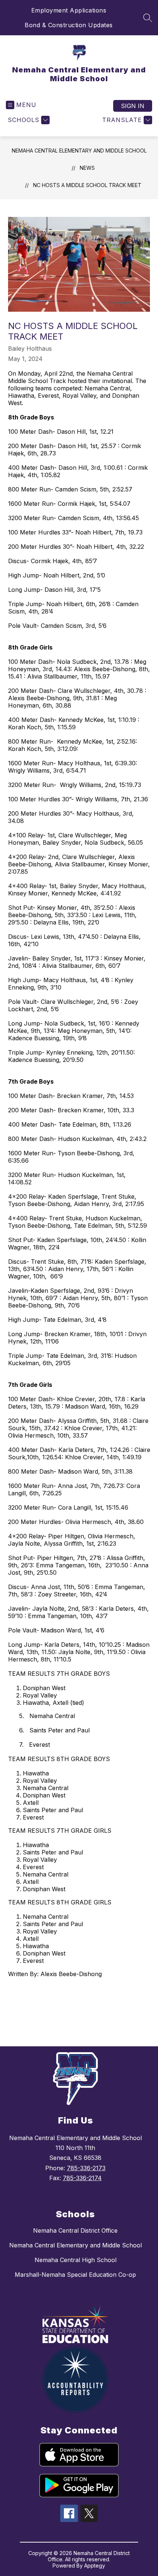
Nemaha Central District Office (75, 2230)
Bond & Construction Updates (69, 25)
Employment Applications (69, 10)
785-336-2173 (86, 2168)
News (87, 168)
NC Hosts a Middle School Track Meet (87, 185)
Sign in (133, 106)
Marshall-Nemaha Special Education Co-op (75, 2275)
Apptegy (95, 2566)
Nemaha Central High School (76, 2260)
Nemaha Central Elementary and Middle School (79, 151)
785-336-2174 (82, 2178)
